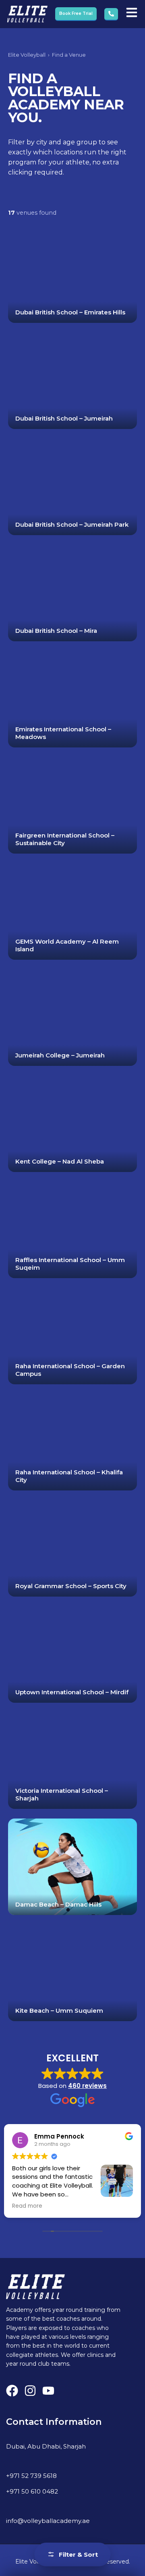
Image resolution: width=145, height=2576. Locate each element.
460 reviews (87, 2086)
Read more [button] (27, 2206)
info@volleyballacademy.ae (48, 2521)
